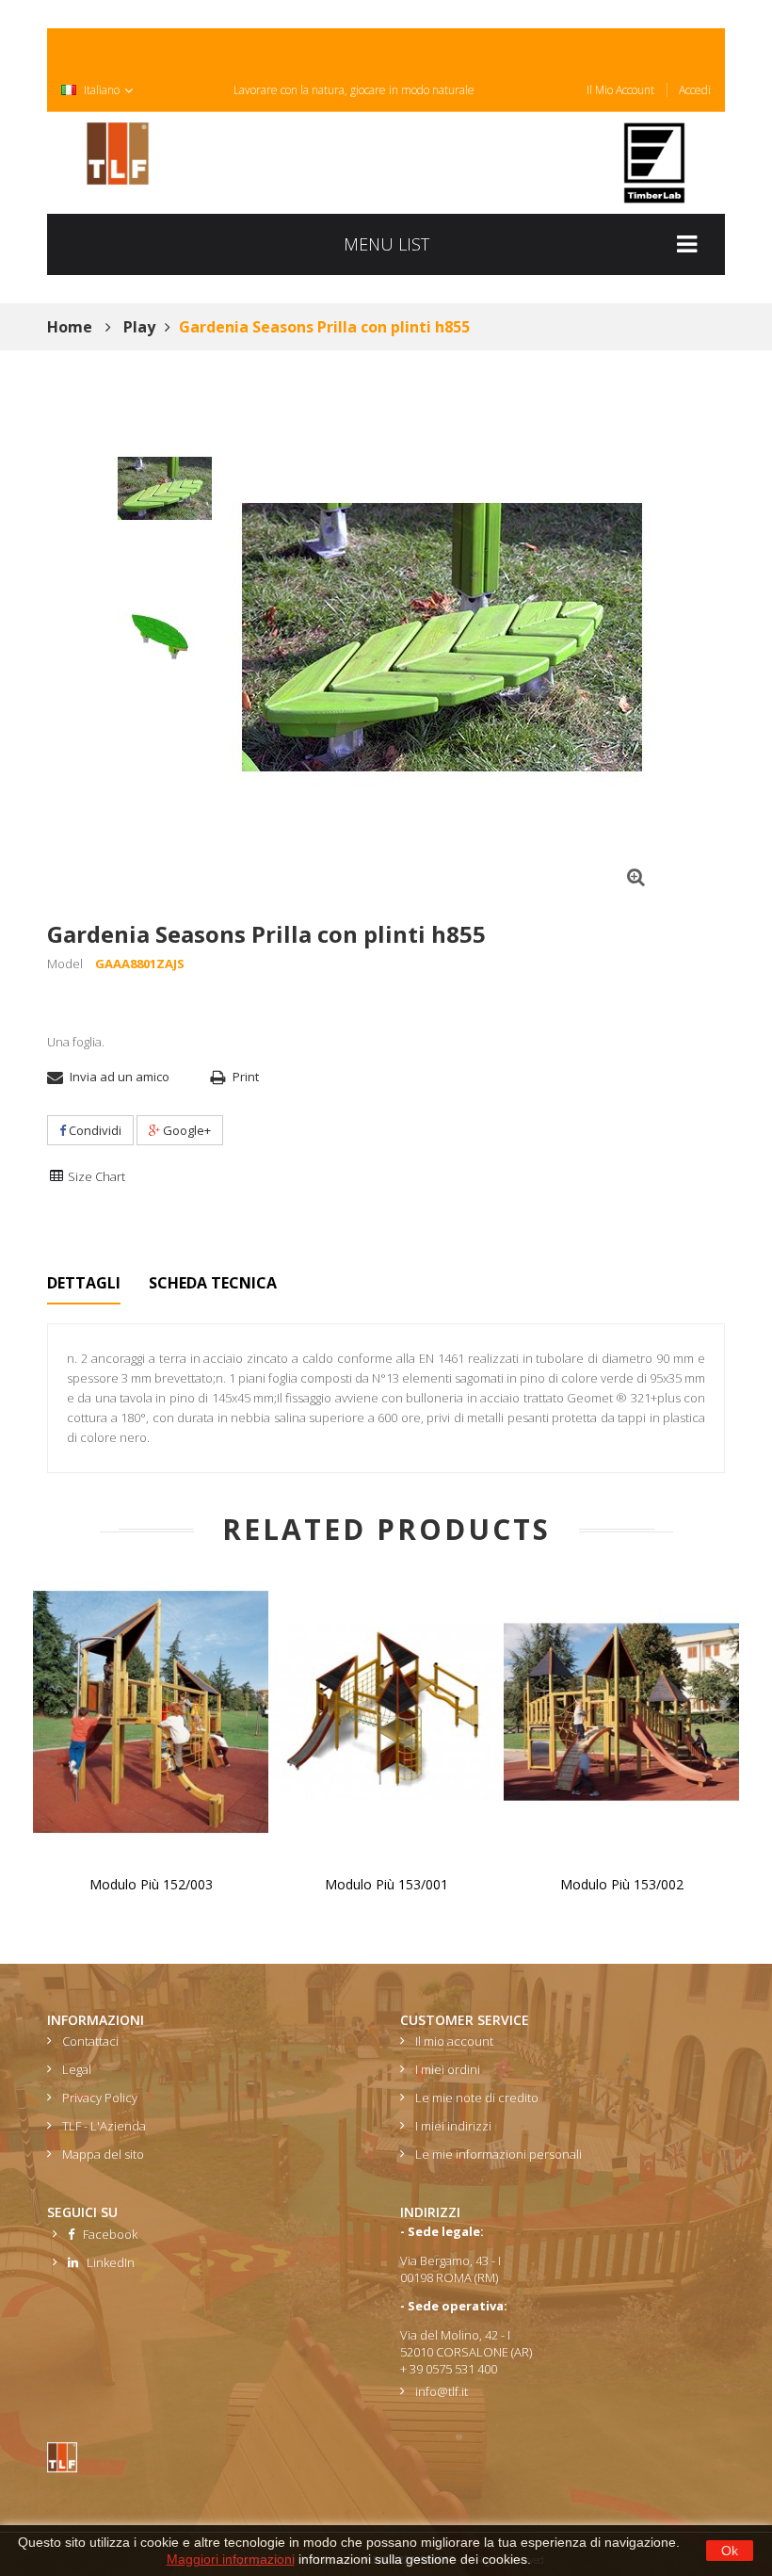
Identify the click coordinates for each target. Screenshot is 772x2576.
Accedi (695, 90)
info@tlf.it (442, 2391)
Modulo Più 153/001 (386, 1884)
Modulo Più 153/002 (622, 1884)
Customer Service (465, 2020)
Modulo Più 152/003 (151, 1884)
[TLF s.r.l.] (118, 154)
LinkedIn (106, 2262)
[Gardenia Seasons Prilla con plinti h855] (165, 489)
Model (65, 964)
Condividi (94, 1130)
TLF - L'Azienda (104, 2126)
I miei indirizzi (453, 2126)
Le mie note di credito (477, 2098)
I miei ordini (448, 2069)
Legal (77, 2069)
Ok (730, 2551)
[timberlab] (654, 163)
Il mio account (620, 90)
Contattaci (90, 2041)
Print (246, 1077)
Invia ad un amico (120, 1077)
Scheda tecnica (213, 1283)
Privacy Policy (100, 2098)
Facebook (106, 2234)
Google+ (185, 1130)
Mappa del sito (103, 2154)
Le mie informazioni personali (499, 2154)
